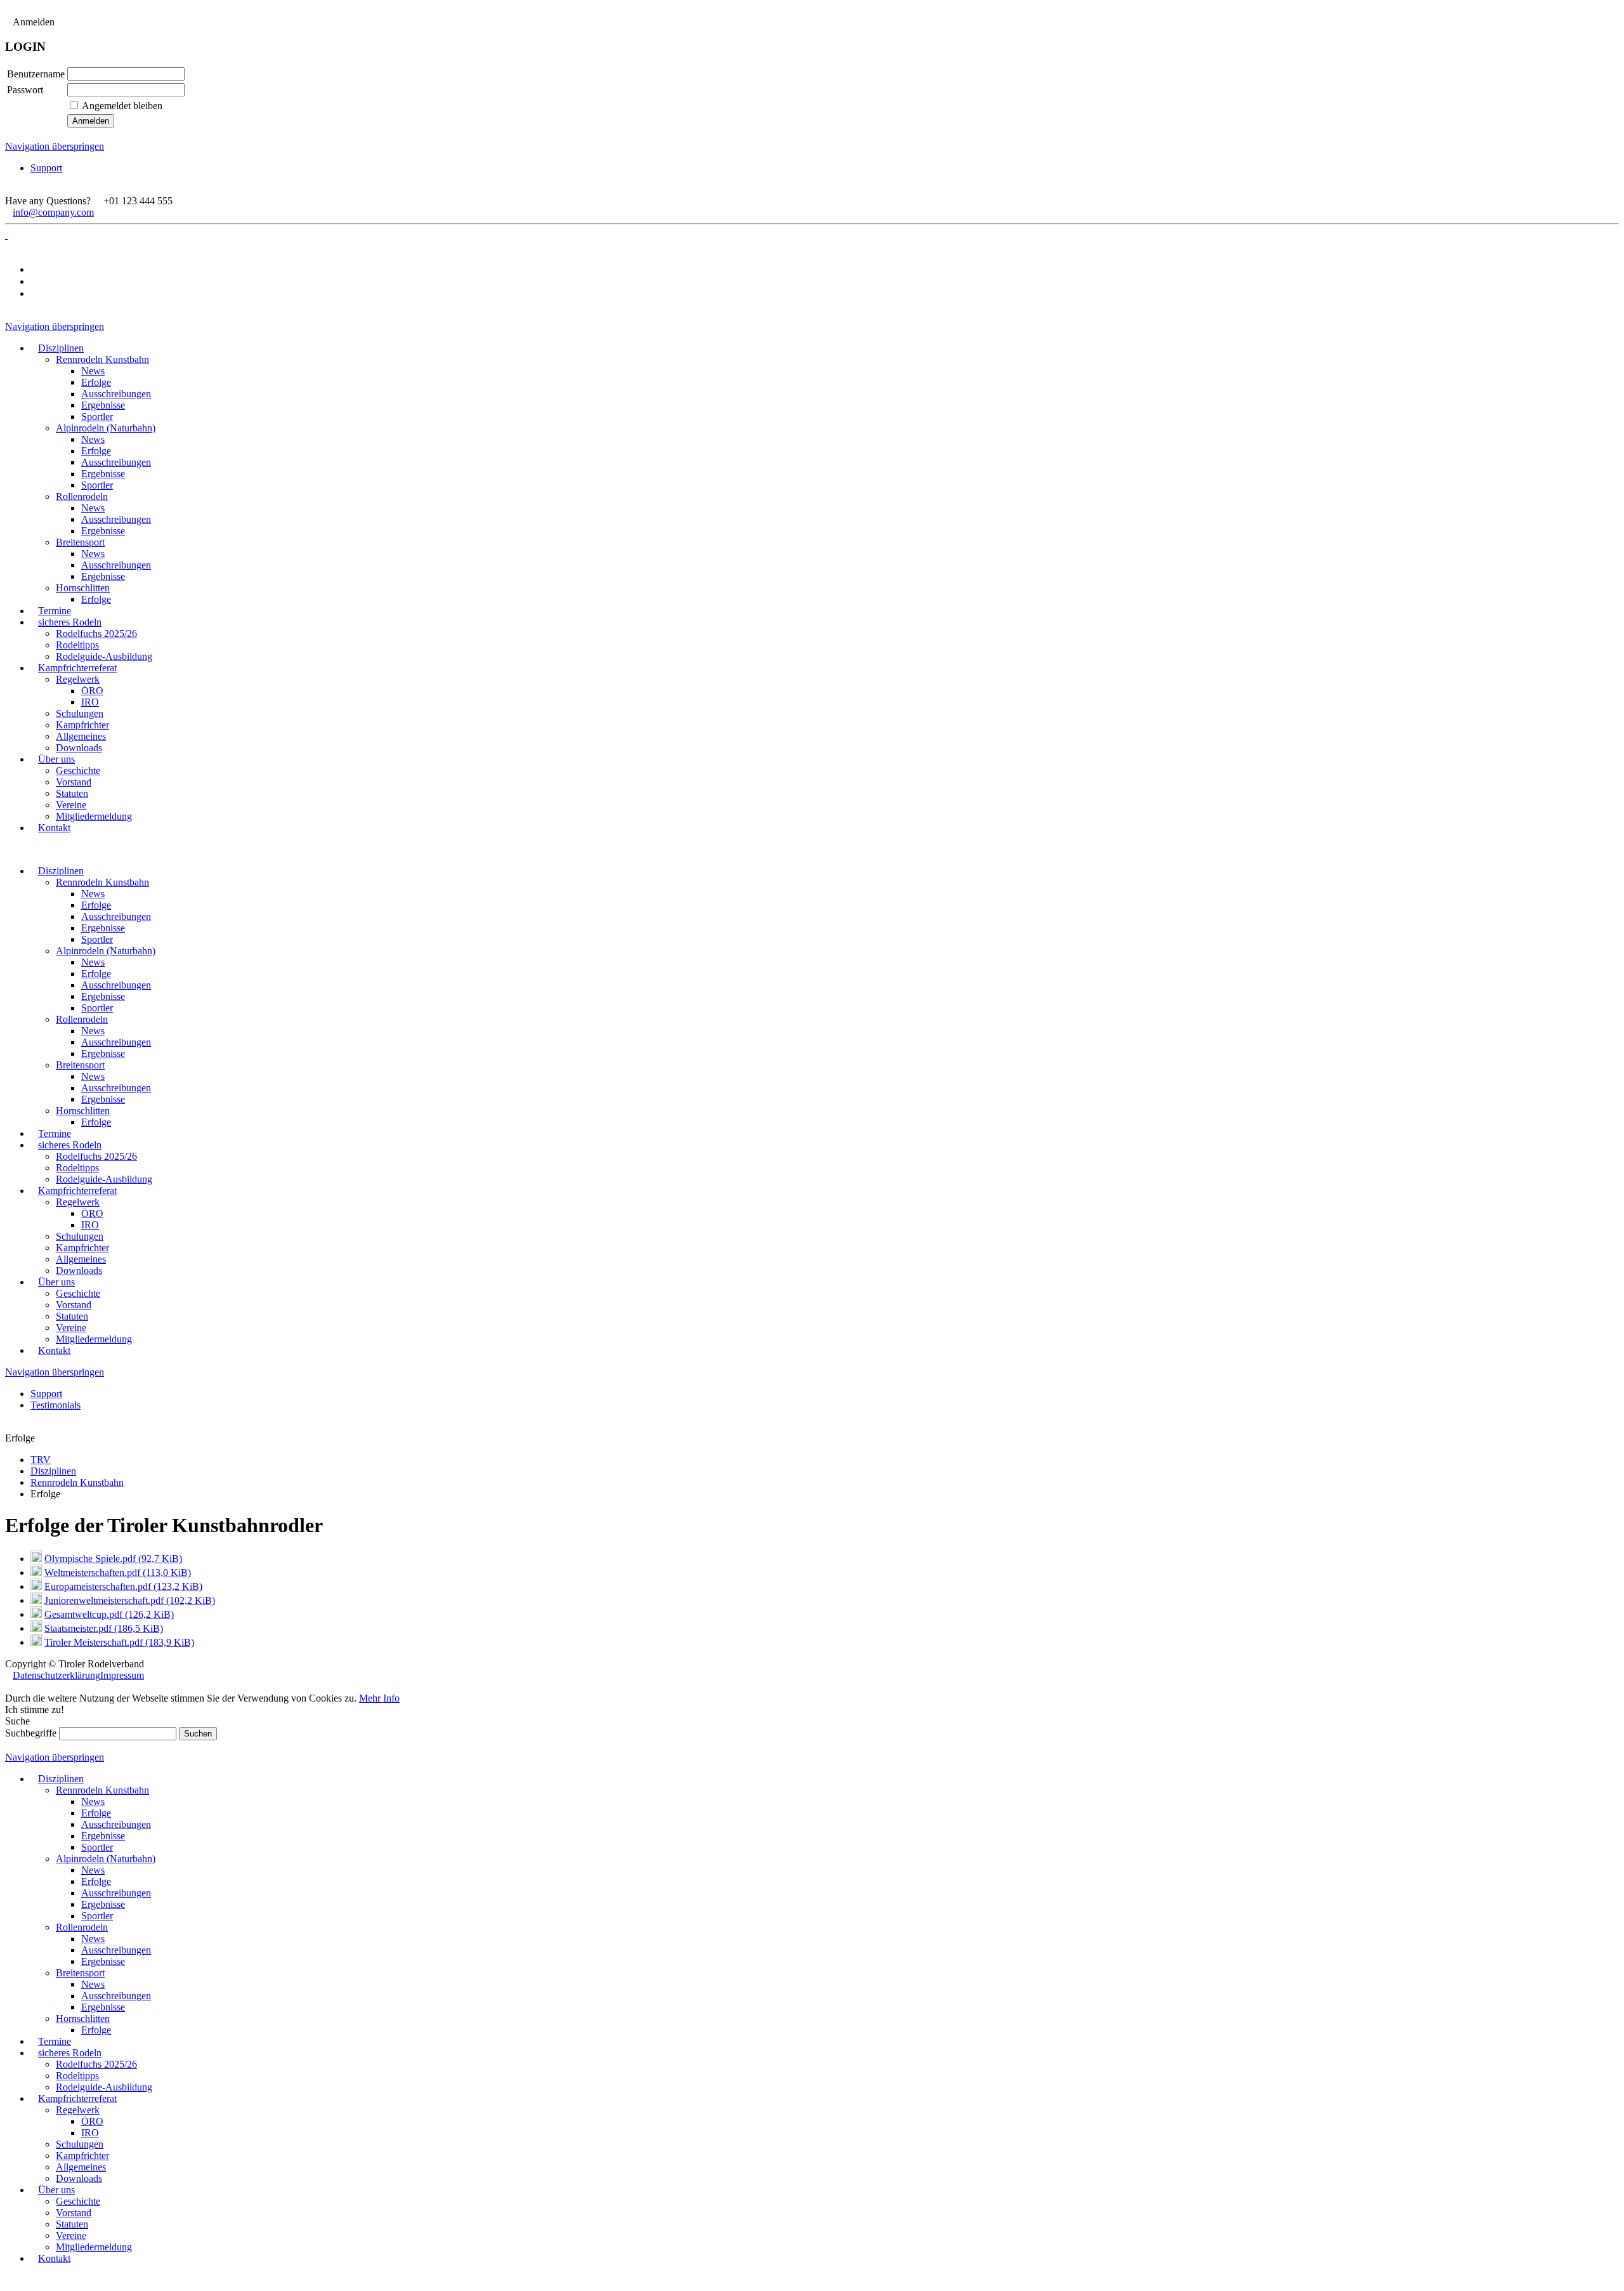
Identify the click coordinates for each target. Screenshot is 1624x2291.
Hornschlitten (83, 1111)
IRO (90, 1225)
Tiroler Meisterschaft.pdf (119, 1642)
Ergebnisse (103, 928)
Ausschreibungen (116, 916)
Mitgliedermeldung (94, 1339)
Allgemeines (81, 1259)
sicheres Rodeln (70, 1145)
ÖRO (92, 1213)
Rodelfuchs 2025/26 (96, 1156)
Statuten (72, 1316)
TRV (41, 1460)
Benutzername (36, 74)
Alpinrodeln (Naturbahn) (106, 951)
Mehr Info (379, 1698)
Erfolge (96, 905)
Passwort (25, 90)
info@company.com (53, 212)
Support (46, 168)
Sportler (97, 939)
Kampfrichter (82, 1248)
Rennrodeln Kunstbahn (102, 882)
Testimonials (56, 1405)
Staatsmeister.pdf (104, 1628)
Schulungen (80, 1236)
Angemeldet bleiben (122, 106)
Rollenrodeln (82, 1019)
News (93, 894)
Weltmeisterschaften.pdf (118, 1572)
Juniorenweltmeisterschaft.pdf (130, 1600)
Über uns (56, 1282)
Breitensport (80, 1065)
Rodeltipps (77, 1168)
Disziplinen (61, 871)
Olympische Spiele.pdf (113, 1559)
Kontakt (54, 1350)
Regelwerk (78, 1202)
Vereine (71, 1328)
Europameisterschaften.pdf (123, 1586)
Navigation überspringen (55, 146)
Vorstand (74, 1305)
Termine (55, 1133)
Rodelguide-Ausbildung (104, 1179)
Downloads (79, 1270)
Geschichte (78, 1293)
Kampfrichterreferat (77, 1191)
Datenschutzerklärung (56, 1675)
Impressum (122, 1675)
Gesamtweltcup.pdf (109, 1614)
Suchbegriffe (31, 1733)
